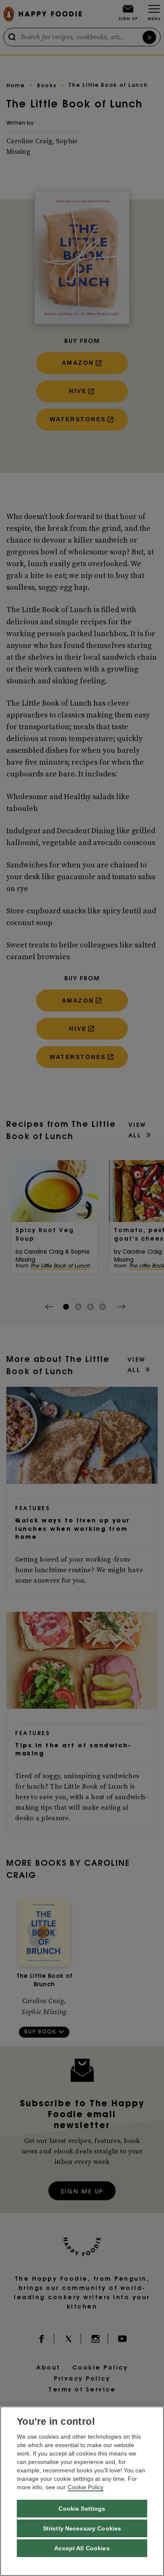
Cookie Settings (82, 2509)
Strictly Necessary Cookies (82, 2528)
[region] (82, 2491)
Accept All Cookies (82, 2548)
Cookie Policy (86, 2487)
